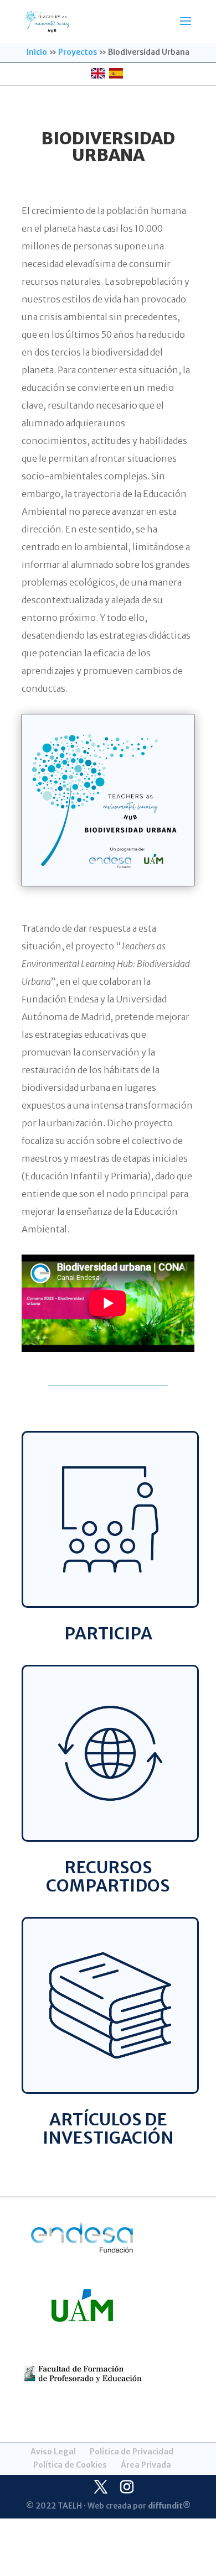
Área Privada (146, 2465)
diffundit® (169, 2506)
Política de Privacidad (132, 2452)
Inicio (37, 52)
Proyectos (78, 52)
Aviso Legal (53, 2452)
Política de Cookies (70, 2465)
